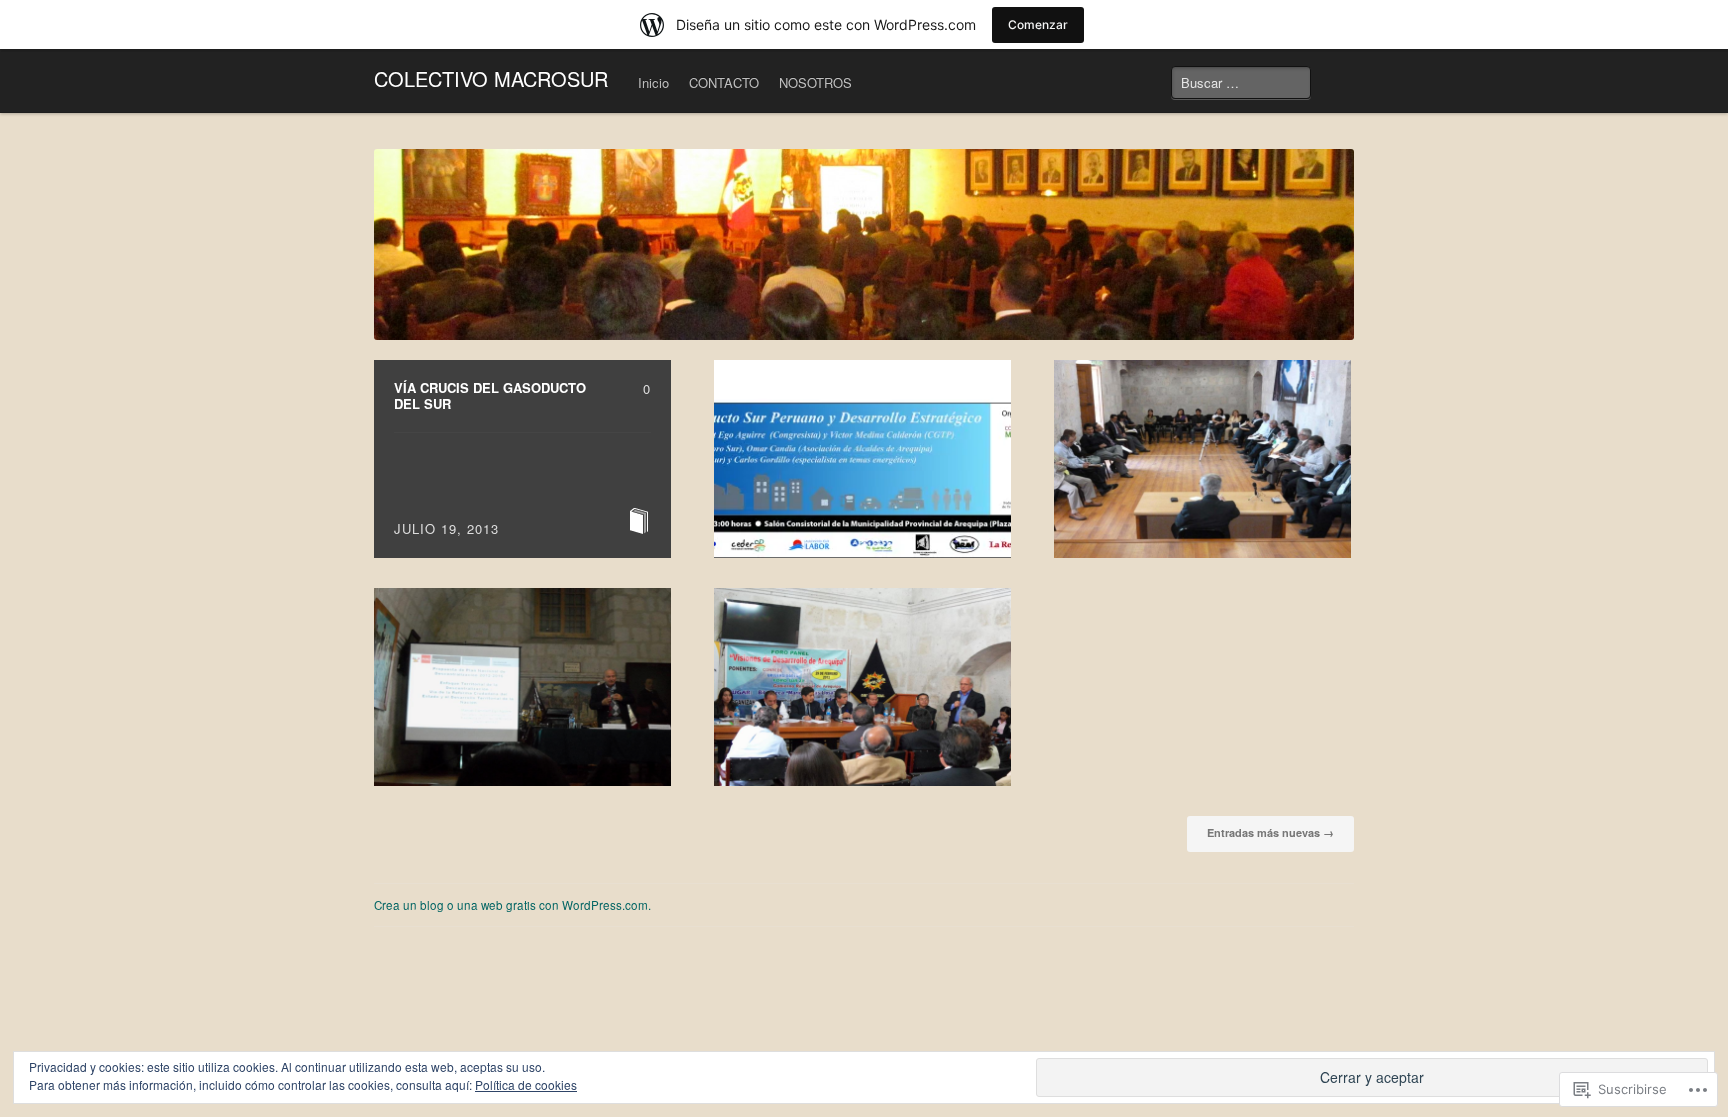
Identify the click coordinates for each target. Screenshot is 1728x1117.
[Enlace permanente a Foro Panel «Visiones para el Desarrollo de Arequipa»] (862, 687)
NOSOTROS (815, 82)
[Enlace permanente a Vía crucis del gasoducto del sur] (522, 459)
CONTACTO (724, 82)
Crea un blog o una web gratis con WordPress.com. (512, 905)
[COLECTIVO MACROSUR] (864, 244)
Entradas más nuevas (1270, 832)
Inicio (653, 82)
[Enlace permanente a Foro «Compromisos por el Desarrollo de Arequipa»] (1202, 459)
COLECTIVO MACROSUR (491, 78)
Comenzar (1038, 24)
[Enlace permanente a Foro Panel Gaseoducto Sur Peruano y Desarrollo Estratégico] (862, 459)
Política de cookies (526, 1084)
